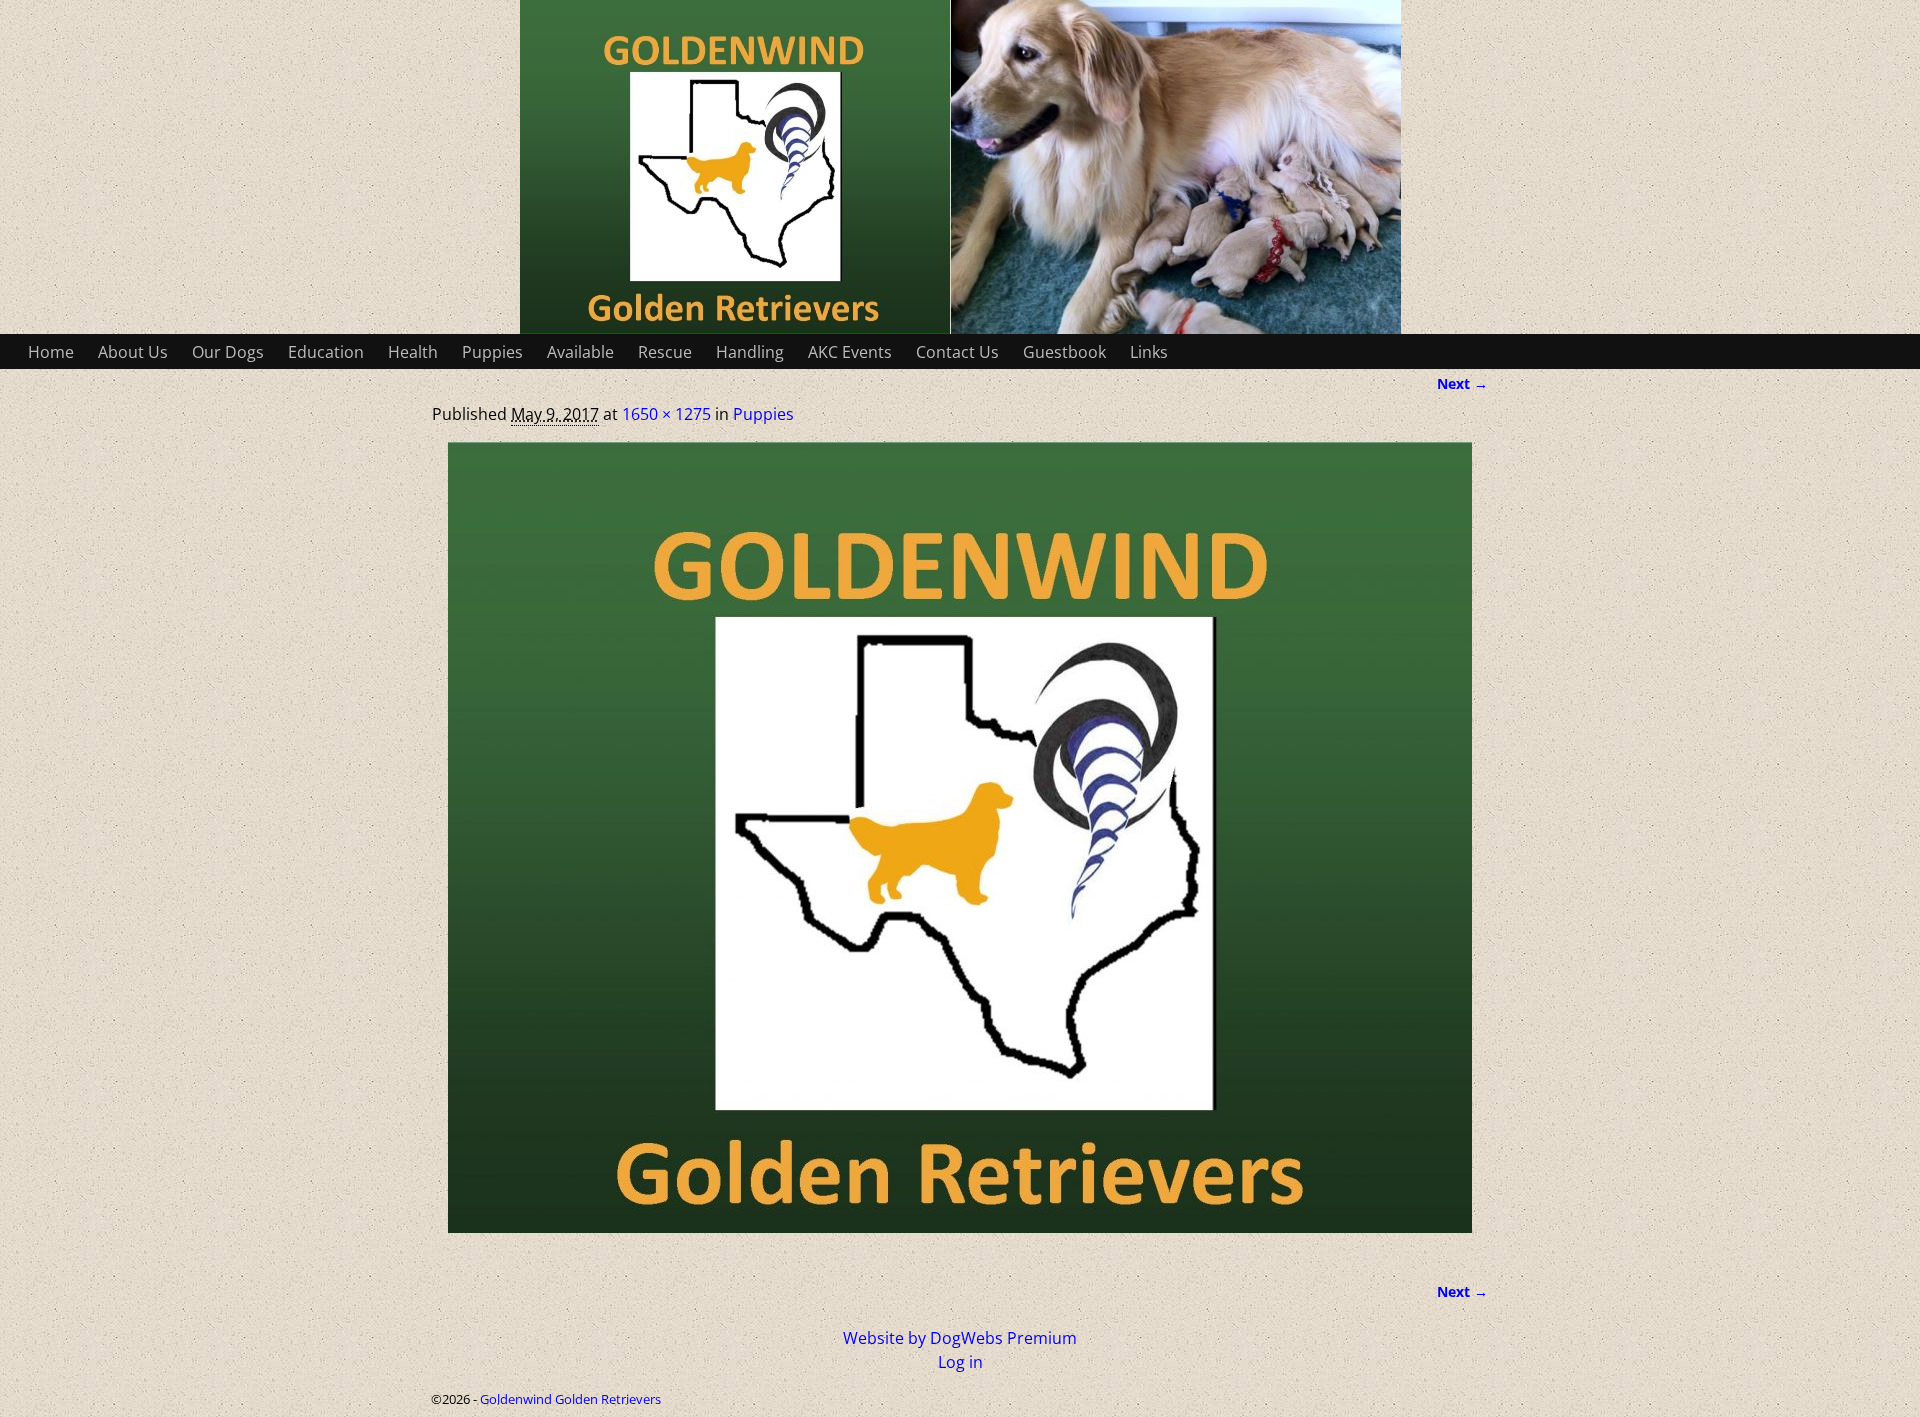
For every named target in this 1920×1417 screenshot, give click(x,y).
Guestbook (1064, 352)
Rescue (665, 352)
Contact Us (957, 352)
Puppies (492, 352)
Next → (1462, 383)
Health (413, 352)
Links (1149, 352)
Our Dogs (228, 352)
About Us (133, 352)
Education (326, 352)
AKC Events (850, 352)
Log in (960, 1362)
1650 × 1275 (666, 414)
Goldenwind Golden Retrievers (570, 1399)
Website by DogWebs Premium (960, 1338)
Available (580, 352)
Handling (750, 352)
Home (51, 352)
